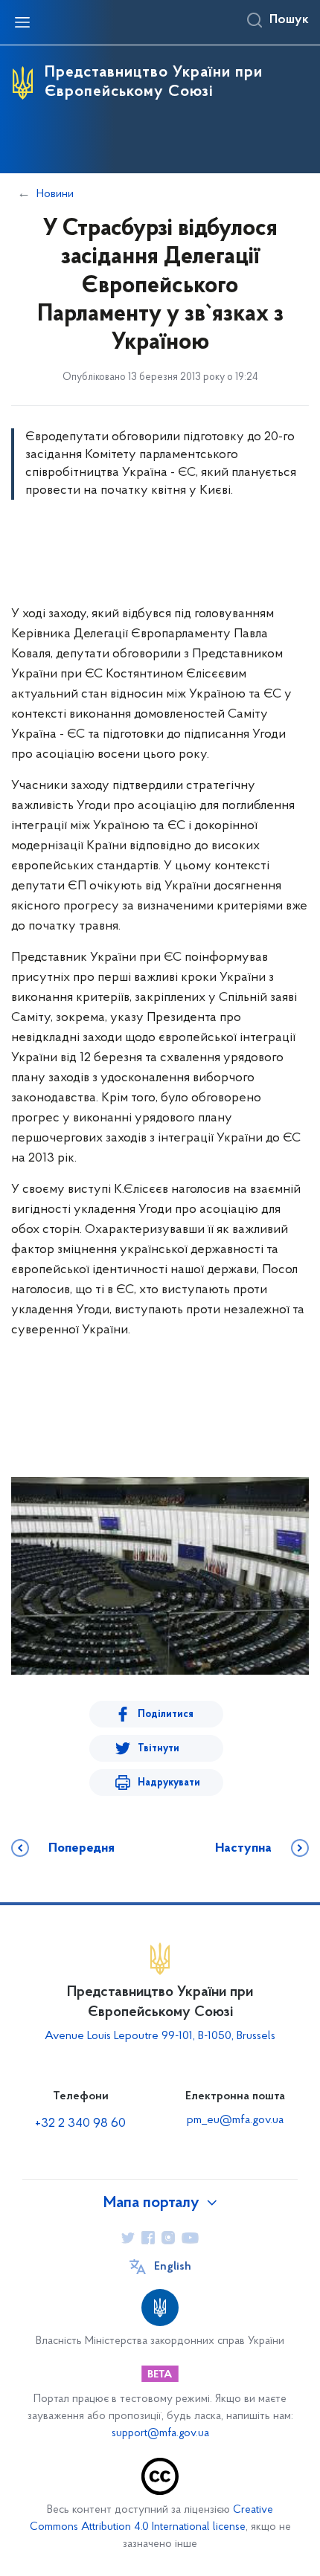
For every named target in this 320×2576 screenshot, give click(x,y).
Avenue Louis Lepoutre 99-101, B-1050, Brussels (160, 2036)
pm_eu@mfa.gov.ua (235, 2120)
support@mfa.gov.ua (160, 2434)
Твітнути (159, 1749)
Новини (55, 194)
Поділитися (166, 1714)
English (173, 2267)
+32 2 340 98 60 (80, 2124)
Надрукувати (169, 1783)
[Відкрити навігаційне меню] (22, 22)
